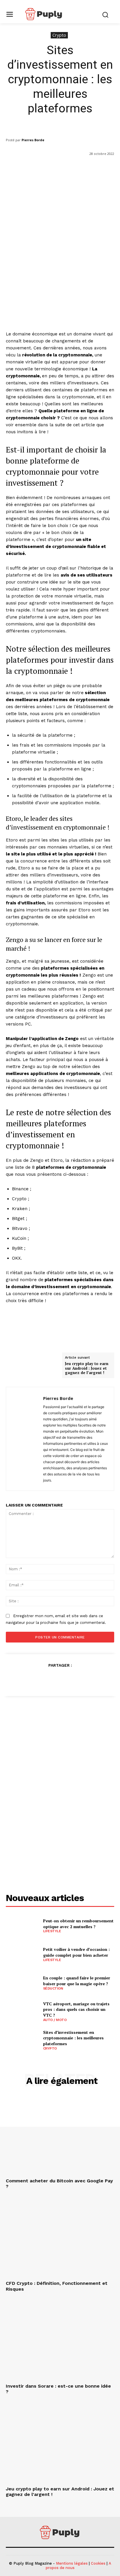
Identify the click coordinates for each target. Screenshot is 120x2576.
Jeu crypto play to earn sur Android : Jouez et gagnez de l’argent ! (87, 1368)
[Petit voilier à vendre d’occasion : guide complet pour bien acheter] (22, 1954)
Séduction (53, 1988)
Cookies (98, 2563)
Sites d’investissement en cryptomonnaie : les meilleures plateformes (73, 2038)
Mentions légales (72, 2563)
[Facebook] (33, 1679)
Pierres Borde (33, 140)
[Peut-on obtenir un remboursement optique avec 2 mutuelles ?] (22, 1926)
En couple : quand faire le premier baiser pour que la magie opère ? (77, 1981)
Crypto (59, 35)
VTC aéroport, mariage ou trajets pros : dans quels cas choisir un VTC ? (76, 2009)
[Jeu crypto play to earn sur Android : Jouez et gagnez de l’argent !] (60, 2444)
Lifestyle (52, 1931)
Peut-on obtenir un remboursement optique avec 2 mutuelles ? (78, 1924)
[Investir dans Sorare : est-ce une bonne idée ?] (60, 2341)
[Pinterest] (60, 1679)
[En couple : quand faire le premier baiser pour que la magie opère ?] (22, 1983)
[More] (87, 1679)
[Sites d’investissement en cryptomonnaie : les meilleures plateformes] (22, 2040)
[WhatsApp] (73, 1679)
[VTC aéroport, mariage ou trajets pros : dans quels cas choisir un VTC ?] (22, 2011)
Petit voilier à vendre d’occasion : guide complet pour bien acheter (76, 1952)
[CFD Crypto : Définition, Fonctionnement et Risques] (60, 2238)
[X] (46, 1679)
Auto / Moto (55, 2020)
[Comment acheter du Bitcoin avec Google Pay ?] (60, 2135)
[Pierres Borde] (26, 1439)
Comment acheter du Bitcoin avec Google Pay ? (59, 2183)
